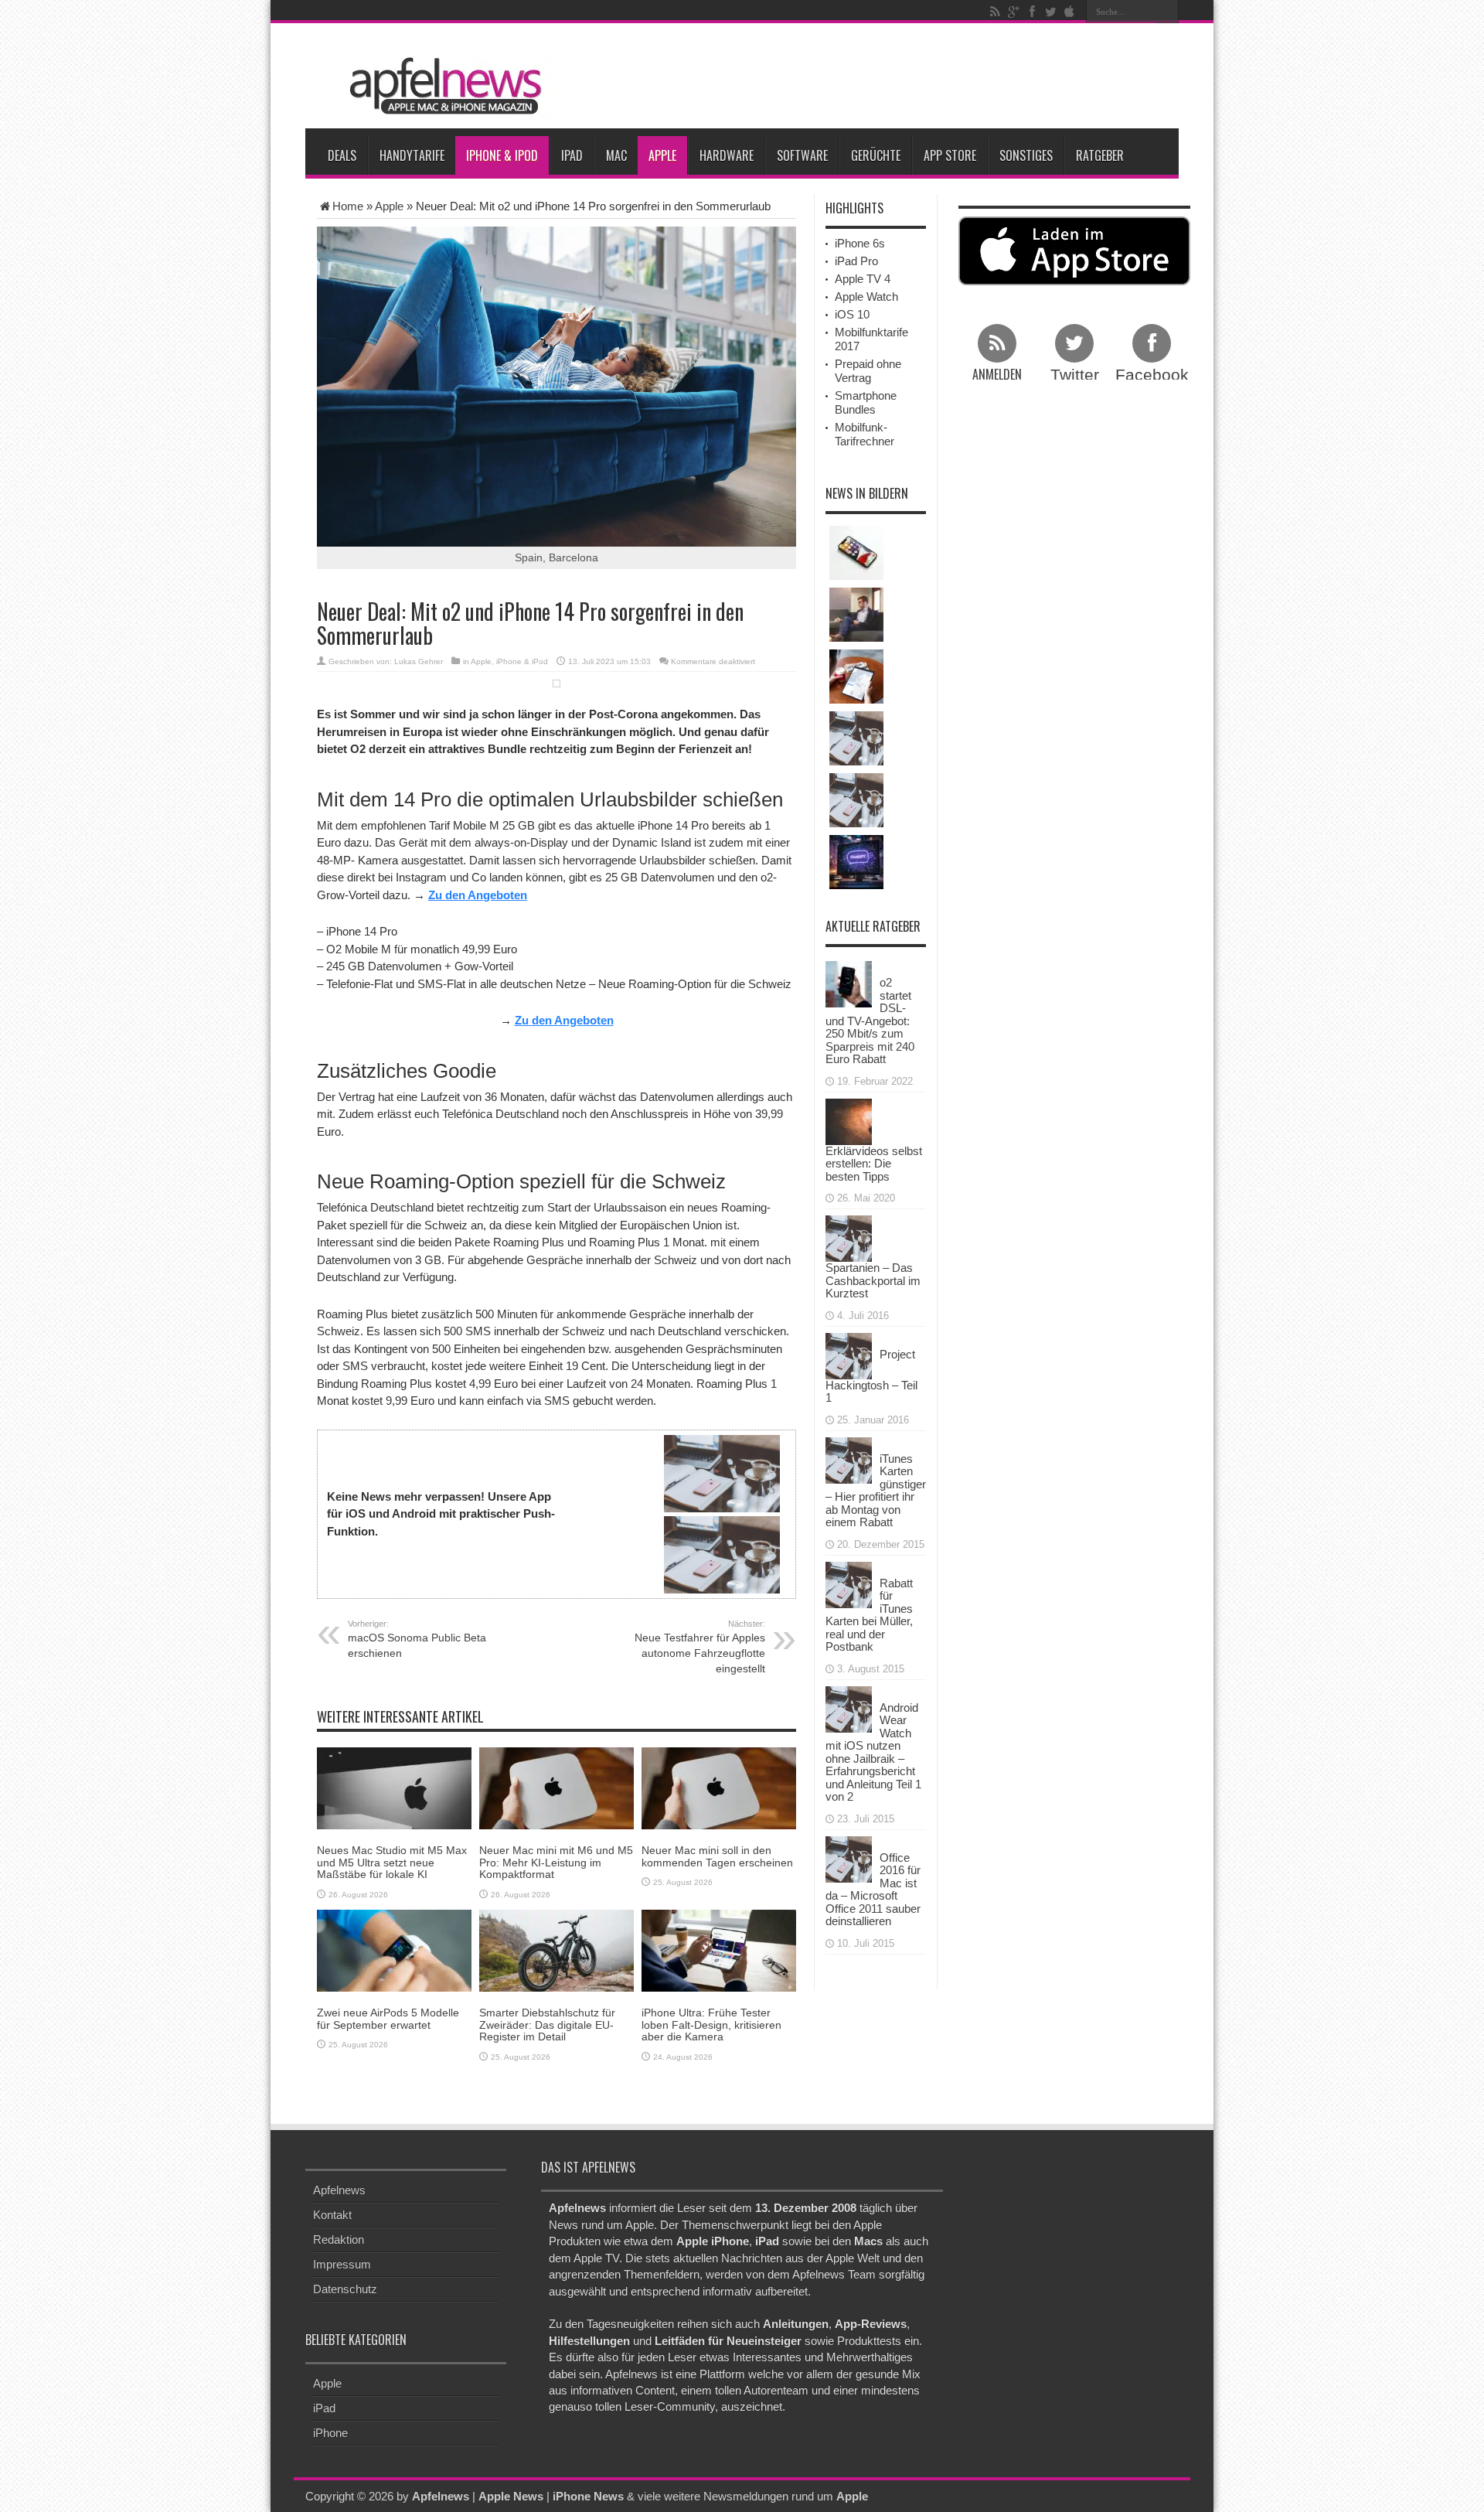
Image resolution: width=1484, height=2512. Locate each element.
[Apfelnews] (441, 86)
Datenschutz (345, 2289)
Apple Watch (866, 297)
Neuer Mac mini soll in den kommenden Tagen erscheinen (717, 1856)
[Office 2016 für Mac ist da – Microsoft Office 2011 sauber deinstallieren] (849, 1858)
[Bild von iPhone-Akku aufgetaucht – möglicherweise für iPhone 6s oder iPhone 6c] (856, 738)
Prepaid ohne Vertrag (868, 371)
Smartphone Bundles (866, 402)
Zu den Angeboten (478, 895)
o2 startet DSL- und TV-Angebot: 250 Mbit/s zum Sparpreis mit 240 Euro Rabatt (870, 1021)
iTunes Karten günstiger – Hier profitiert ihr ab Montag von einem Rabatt (876, 1491)
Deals (342, 155)
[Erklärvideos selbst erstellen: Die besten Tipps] (849, 1120)
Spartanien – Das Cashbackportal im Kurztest (873, 1280)
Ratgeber (1100, 155)
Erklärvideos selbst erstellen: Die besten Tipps (874, 1164)
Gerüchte (876, 155)
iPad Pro (856, 261)
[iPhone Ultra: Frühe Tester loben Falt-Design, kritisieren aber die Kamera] (719, 1950)
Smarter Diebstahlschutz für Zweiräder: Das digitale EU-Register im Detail (547, 2025)
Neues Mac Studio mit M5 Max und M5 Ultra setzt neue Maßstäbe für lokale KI (392, 1862)
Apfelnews (339, 2190)
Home (348, 206)
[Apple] (1069, 12)
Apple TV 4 (863, 279)
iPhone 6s (860, 243)
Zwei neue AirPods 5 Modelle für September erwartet (388, 2018)
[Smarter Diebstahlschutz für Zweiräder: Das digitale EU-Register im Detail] (556, 1950)
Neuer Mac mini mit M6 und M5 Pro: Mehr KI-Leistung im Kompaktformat (556, 1862)
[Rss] (995, 12)
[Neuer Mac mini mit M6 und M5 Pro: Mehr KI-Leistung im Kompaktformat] (556, 1787)
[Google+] (1013, 12)
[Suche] (1167, 12)
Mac (616, 155)
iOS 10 (852, 314)
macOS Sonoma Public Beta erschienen (417, 1639)
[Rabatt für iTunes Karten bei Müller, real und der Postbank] (849, 1583)
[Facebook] (1032, 12)
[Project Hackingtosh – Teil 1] (849, 1354)
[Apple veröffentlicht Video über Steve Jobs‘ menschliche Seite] (856, 800)
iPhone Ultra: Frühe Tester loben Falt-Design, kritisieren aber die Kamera (711, 2025)
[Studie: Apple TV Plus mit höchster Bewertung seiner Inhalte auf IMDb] (856, 615)
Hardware (727, 155)
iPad (572, 155)
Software (802, 155)
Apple (662, 155)
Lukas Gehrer (419, 661)
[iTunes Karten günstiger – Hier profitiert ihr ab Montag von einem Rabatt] (849, 1459)
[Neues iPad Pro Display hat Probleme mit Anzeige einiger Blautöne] (856, 677)
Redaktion (339, 2239)
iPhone (330, 2433)
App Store (950, 155)
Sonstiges (1026, 155)
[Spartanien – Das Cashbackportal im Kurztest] (849, 1237)
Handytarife (412, 155)
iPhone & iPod (502, 155)
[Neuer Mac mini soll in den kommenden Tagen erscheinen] (719, 1787)
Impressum (342, 2264)
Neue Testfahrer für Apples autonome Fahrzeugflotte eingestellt (700, 1647)
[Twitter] (1050, 12)
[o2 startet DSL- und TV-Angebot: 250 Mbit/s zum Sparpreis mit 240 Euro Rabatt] (849, 983)
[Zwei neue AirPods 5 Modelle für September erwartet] (394, 1950)
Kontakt (332, 2215)
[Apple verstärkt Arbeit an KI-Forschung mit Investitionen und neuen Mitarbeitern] (856, 862)
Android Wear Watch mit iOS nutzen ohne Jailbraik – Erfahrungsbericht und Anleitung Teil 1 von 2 (873, 1752)
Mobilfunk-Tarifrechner (865, 434)
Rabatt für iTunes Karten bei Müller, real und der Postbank (869, 1615)
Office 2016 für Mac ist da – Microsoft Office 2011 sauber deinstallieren (873, 1890)
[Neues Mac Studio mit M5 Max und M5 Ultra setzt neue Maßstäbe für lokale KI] (394, 1787)
